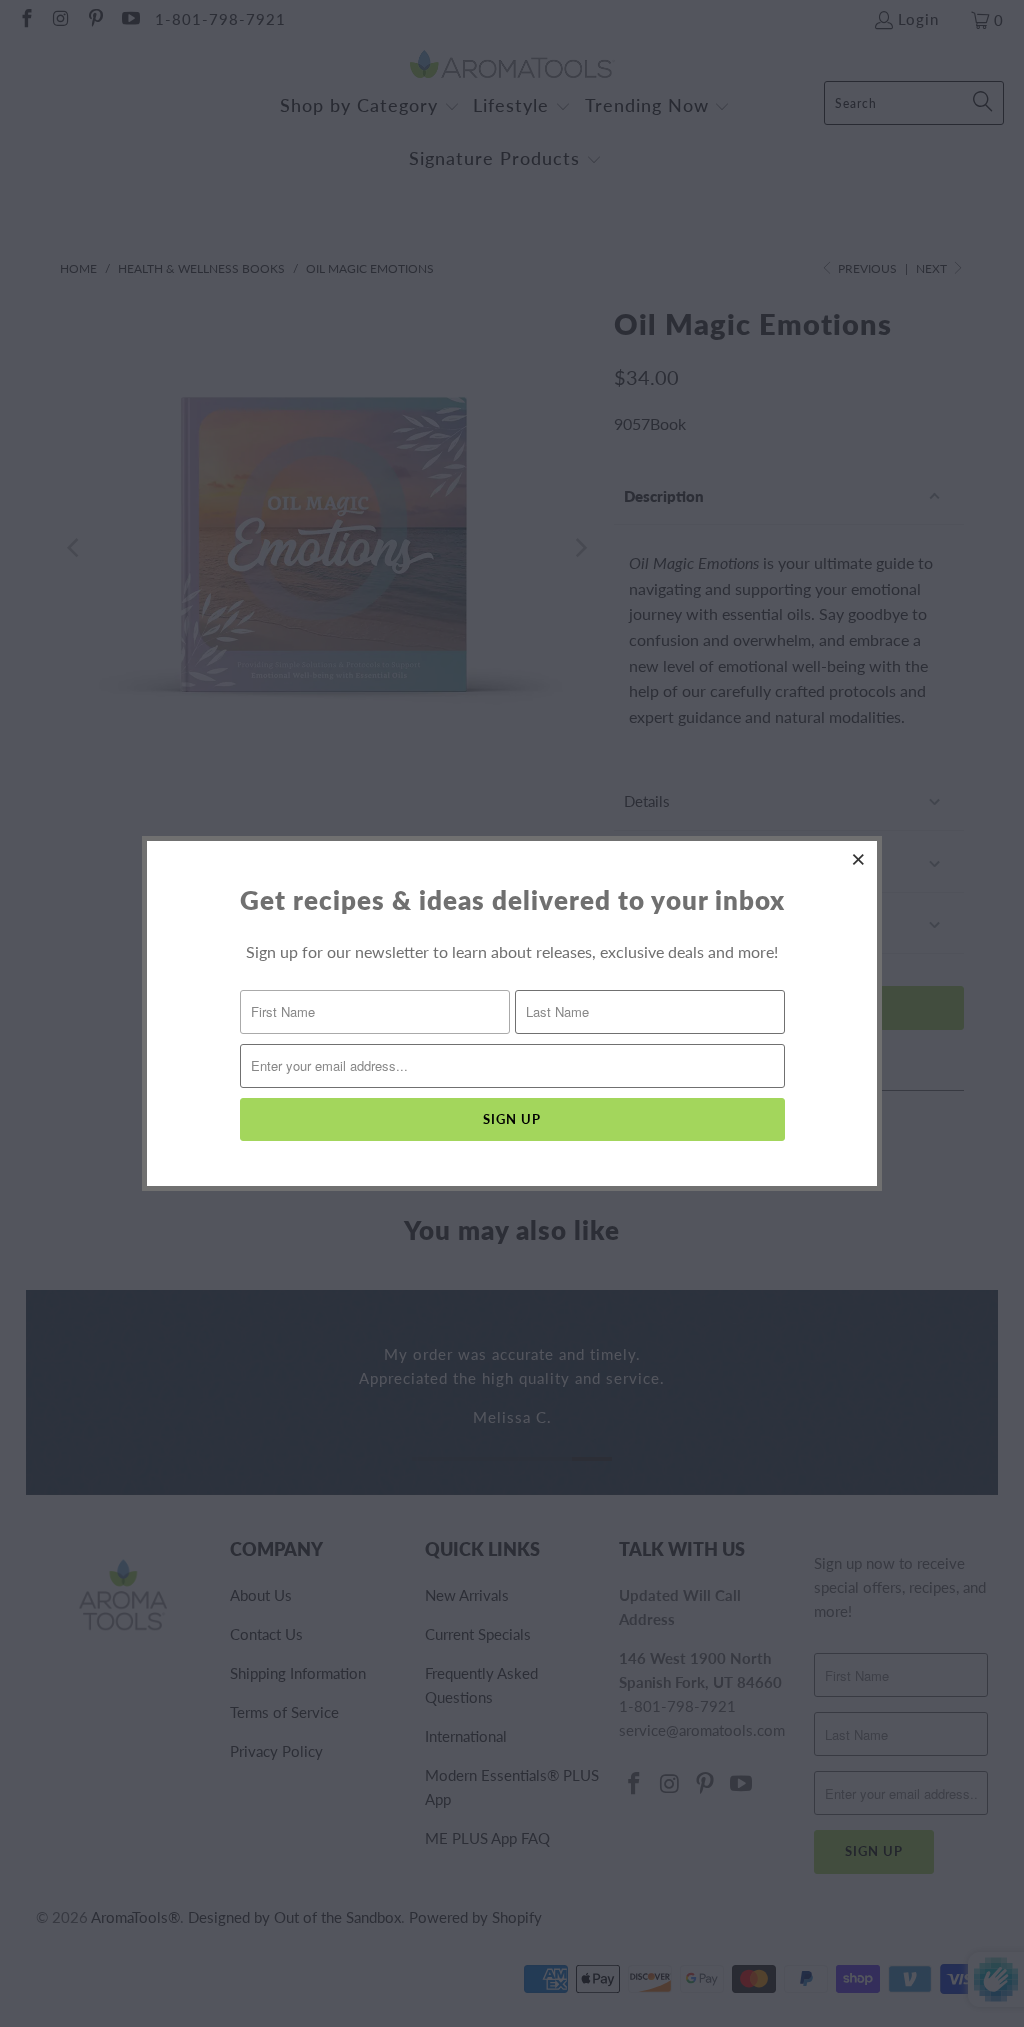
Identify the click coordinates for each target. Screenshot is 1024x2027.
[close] (859, 859)
